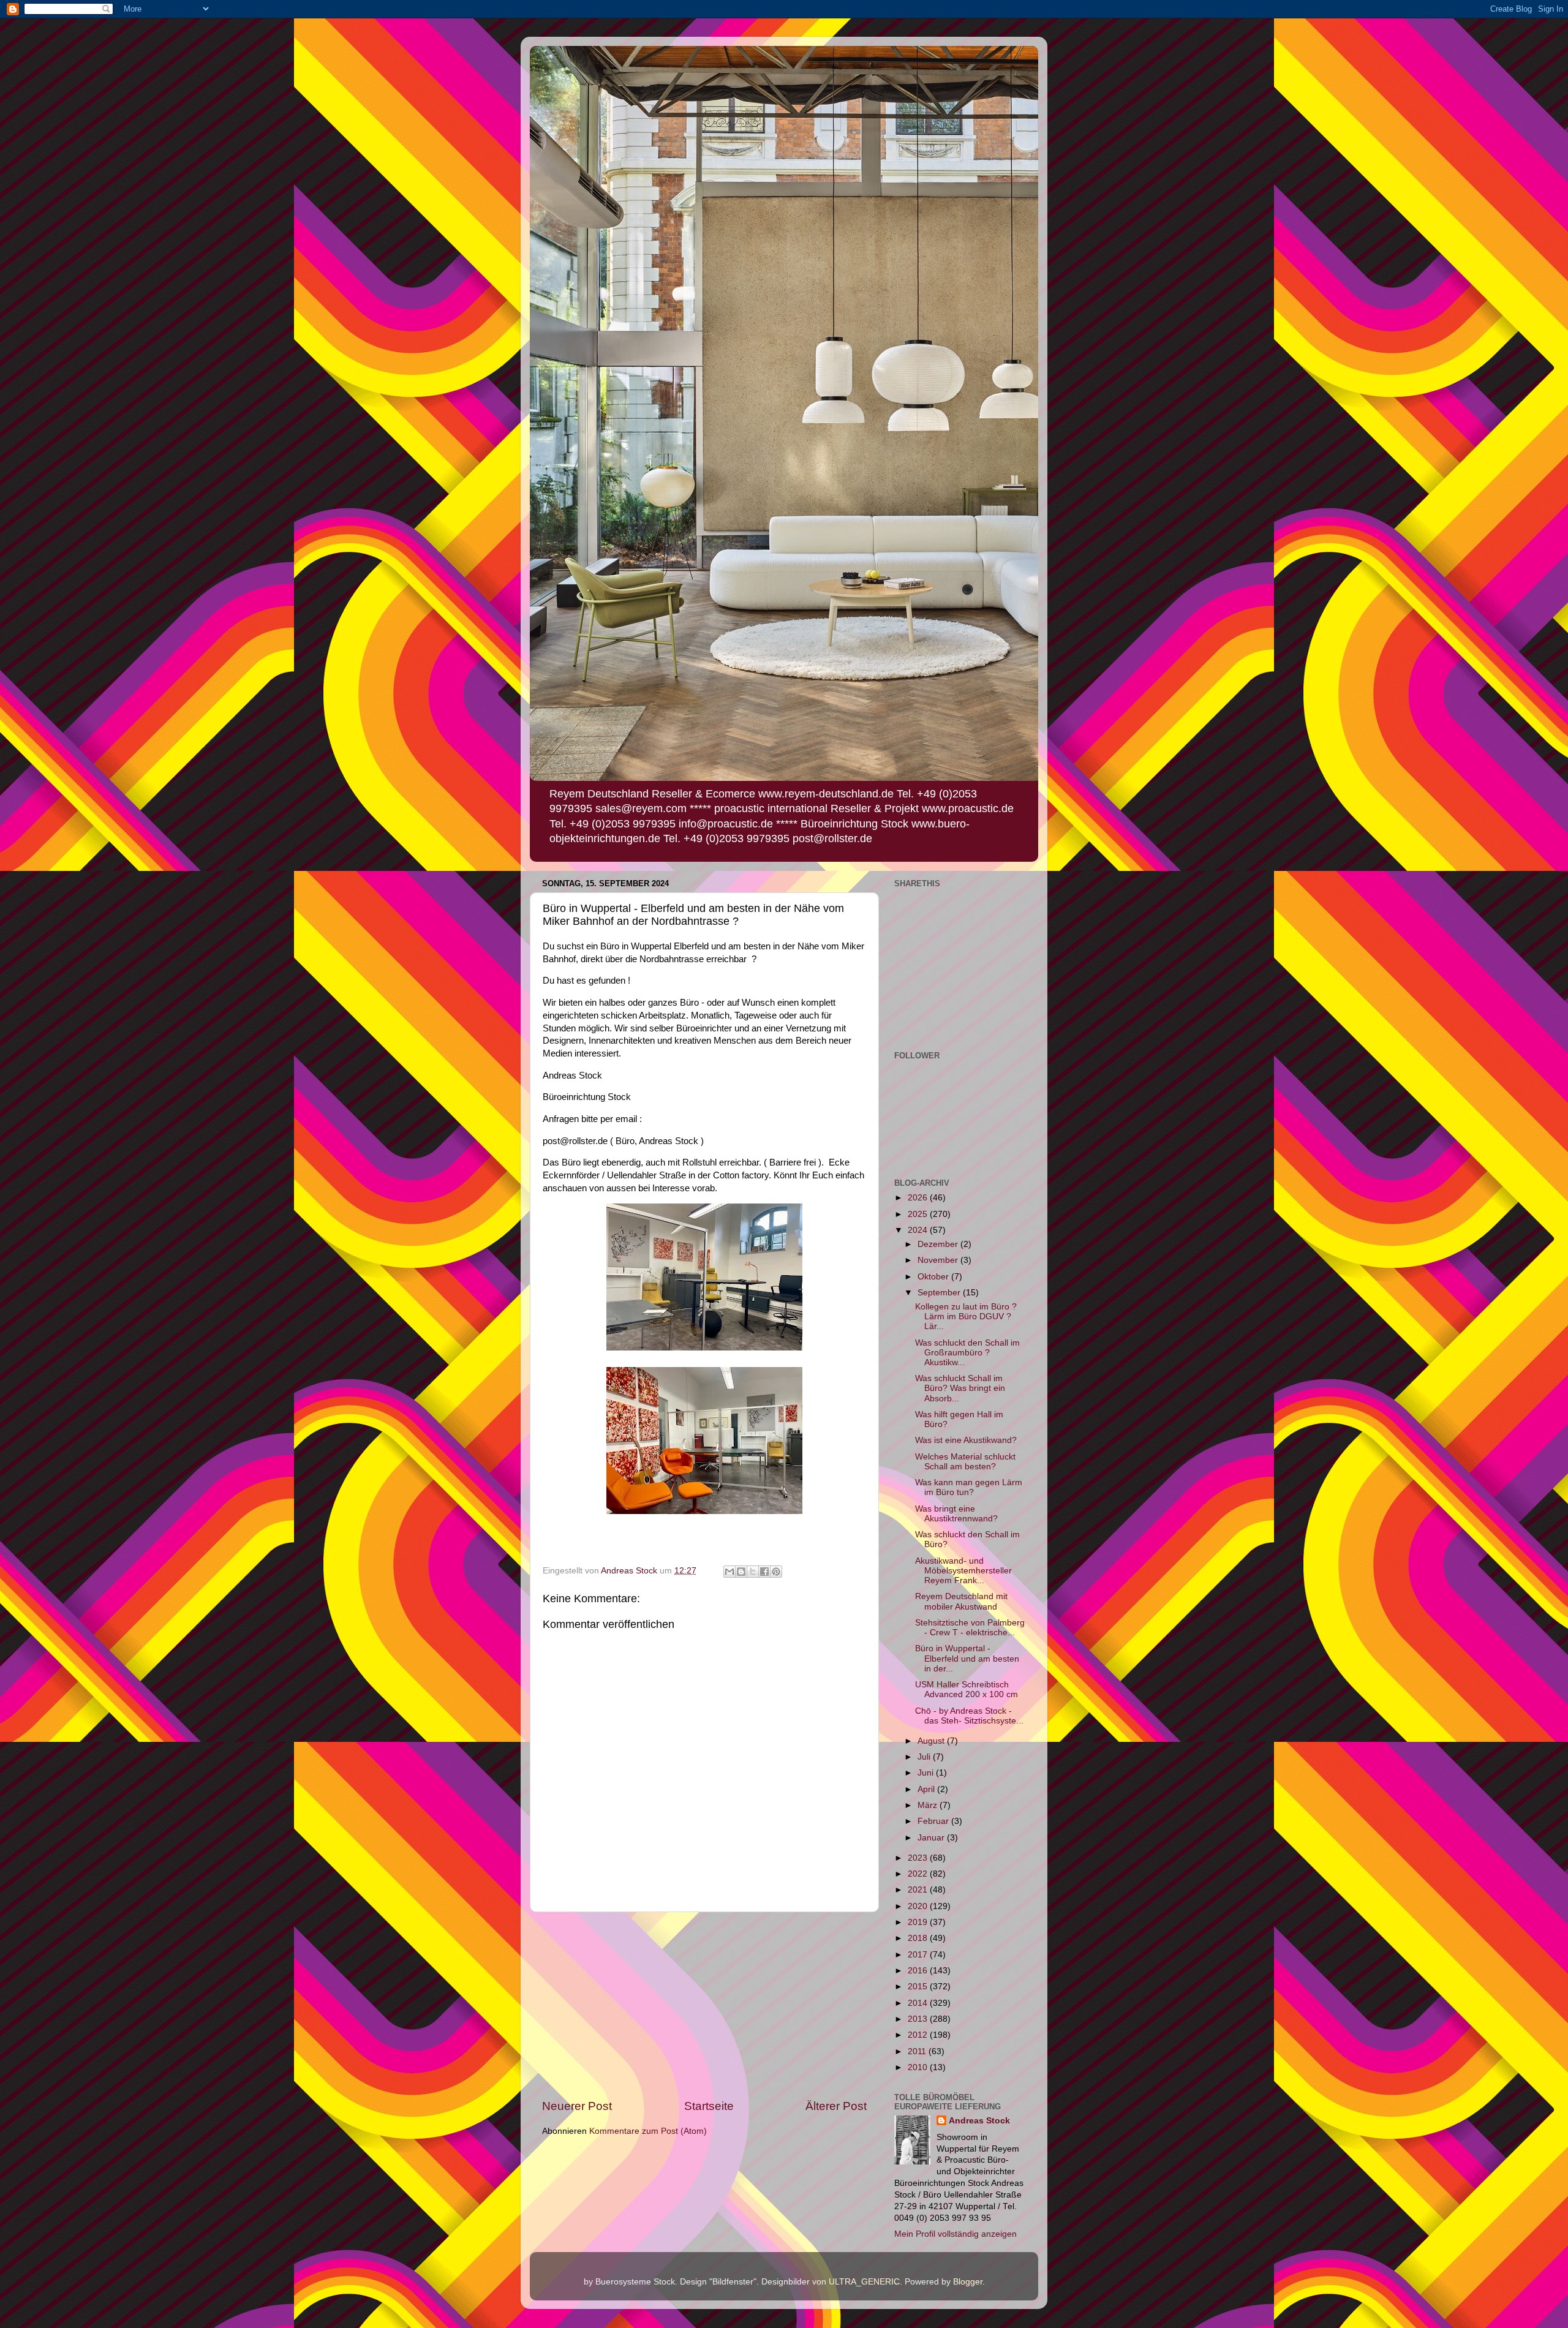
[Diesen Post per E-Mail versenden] (729, 1572)
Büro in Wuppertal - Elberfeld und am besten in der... (967, 1658)
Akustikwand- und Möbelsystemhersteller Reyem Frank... (963, 1571)
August (932, 1741)
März (929, 1805)
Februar (934, 1821)
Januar (932, 1838)
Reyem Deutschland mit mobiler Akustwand (961, 1601)
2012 (919, 2035)
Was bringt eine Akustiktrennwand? (956, 1514)
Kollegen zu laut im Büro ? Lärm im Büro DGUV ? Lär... (966, 1317)
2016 (919, 1971)
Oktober (934, 1277)
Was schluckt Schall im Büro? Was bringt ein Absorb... (960, 1388)
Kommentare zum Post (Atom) (648, 2131)
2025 (919, 1214)
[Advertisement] (704, 2005)
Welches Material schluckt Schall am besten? (965, 1462)
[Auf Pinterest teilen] (776, 1572)
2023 (919, 1858)
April (927, 1789)
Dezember (939, 1244)
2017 (919, 1955)
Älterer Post (836, 2106)
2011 (918, 2051)
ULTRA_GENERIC (864, 2282)
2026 (919, 1198)
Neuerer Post (577, 2106)
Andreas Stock (979, 2121)
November (939, 1260)
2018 (919, 1938)
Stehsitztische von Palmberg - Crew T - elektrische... (970, 1628)
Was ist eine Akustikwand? (966, 1440)
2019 (919, 1922)
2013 (919, 2019)
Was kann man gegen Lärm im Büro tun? (969, 1487)
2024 (919, 1230)
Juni (927, 1773)
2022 (919, 1874)
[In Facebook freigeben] (764, 1572)
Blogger (968, 2282)
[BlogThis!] (741, 1572)
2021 (919, 1890)
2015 (919, 1987)
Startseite (709, 2106)
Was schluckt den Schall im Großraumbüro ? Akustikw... (967, 1353)
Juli (925, 1757)
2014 (919, 2003)
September (940, 1293)
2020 (919, 1906)
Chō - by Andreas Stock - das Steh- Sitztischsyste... (969, 1716)
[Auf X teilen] (753, 1572)
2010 (919, 2067)
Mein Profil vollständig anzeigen (956, 2234)
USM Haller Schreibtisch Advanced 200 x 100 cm (967, 1689)
